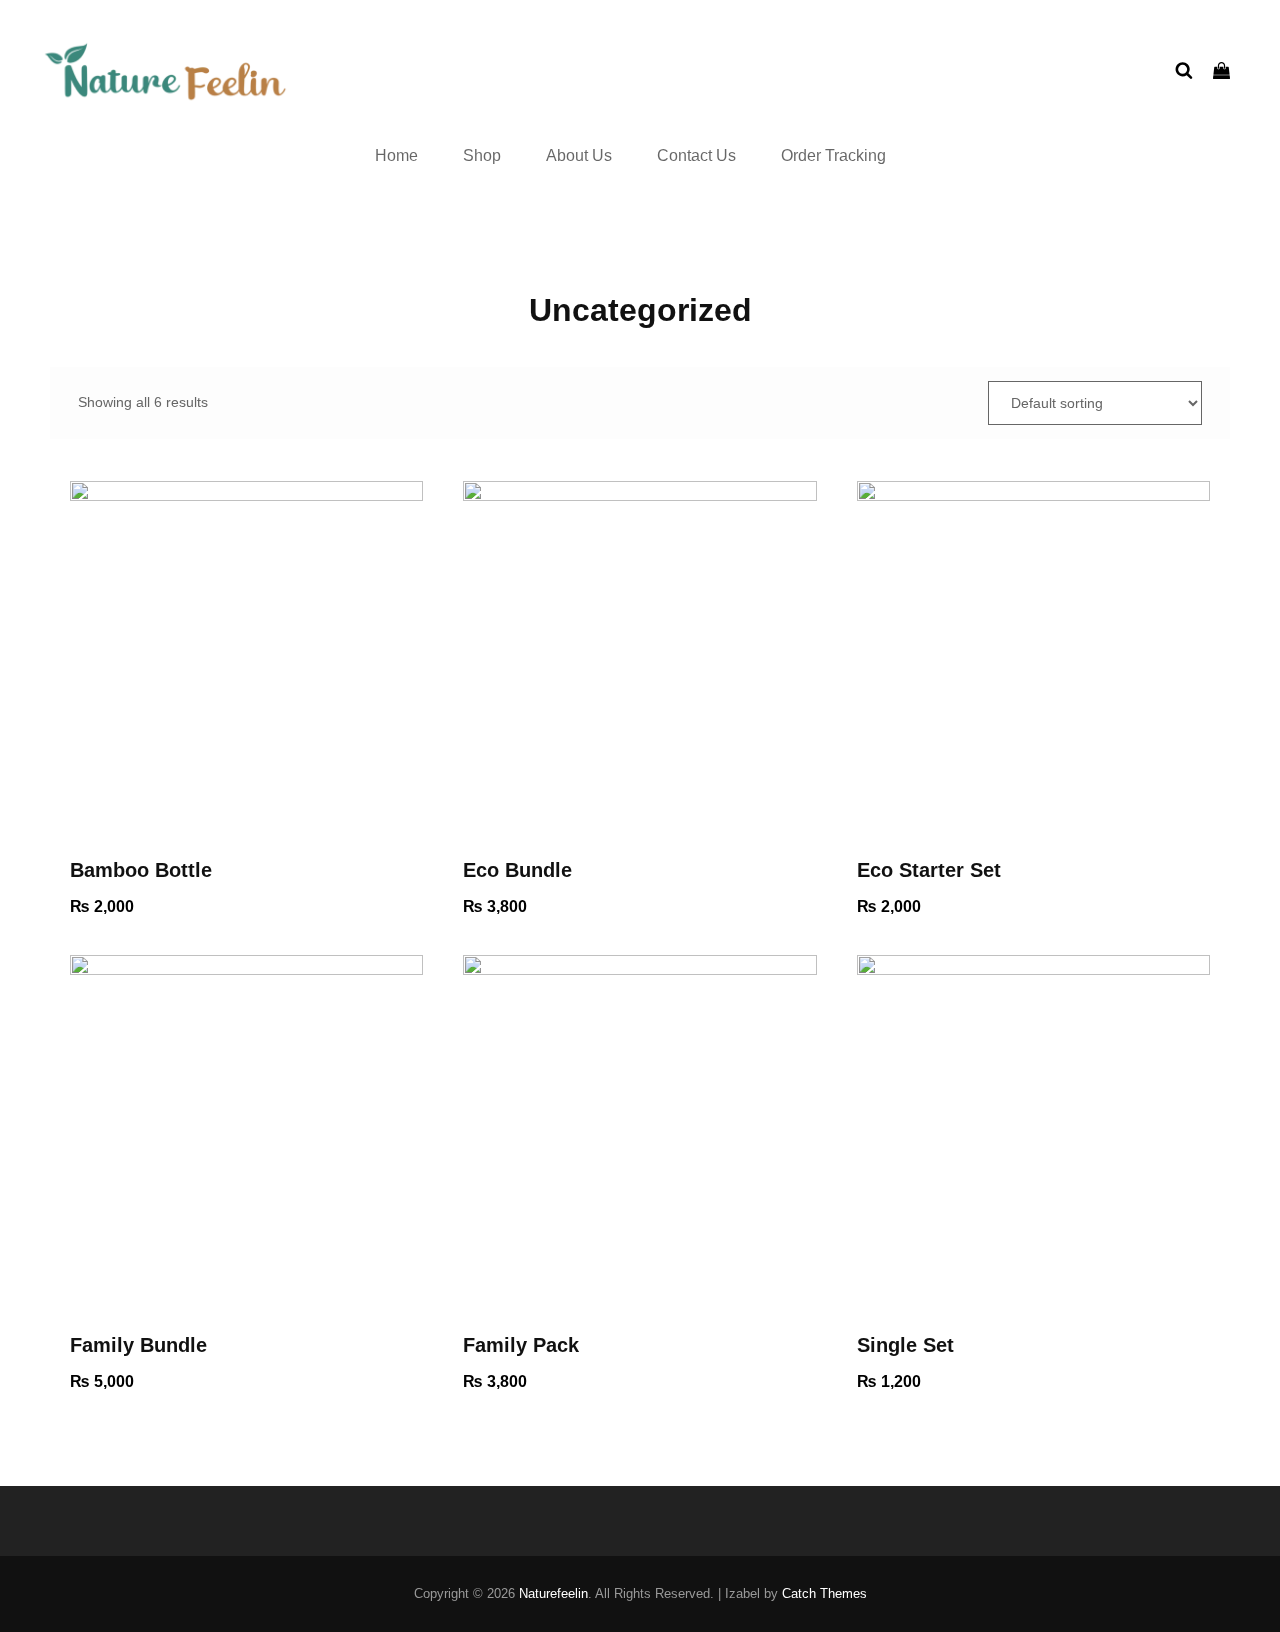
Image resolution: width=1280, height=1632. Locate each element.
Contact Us (696, 155)
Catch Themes (824, 1593)
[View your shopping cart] (1221, 72)
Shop (482, 155)
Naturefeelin (553, 1593)
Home (396, 155)
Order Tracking (833, 155)
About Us (579, 155)
